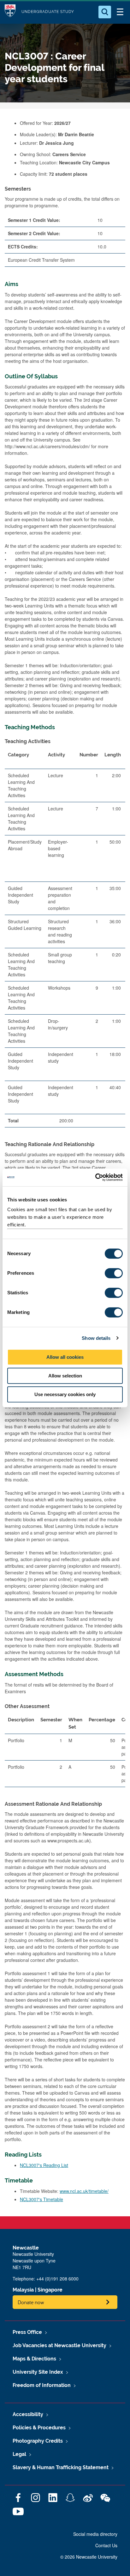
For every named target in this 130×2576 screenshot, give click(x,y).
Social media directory (95, 2534)
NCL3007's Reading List (44, 2165)
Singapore (50, 2290)
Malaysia (23, 2290)
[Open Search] (105, 12)
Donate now (31, 2302)
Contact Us (106, 2545)
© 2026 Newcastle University (89, 2557)
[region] (65, 940)
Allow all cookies (65, 1357)
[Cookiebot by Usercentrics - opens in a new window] (95, 1177)
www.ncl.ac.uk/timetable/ (84, 2191)
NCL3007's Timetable (41, 2199)
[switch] (114, 1273)
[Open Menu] (120, 12)
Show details (96, 1338)
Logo (10, 12)
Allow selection (65, 1376)
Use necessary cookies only (65, 1394)
